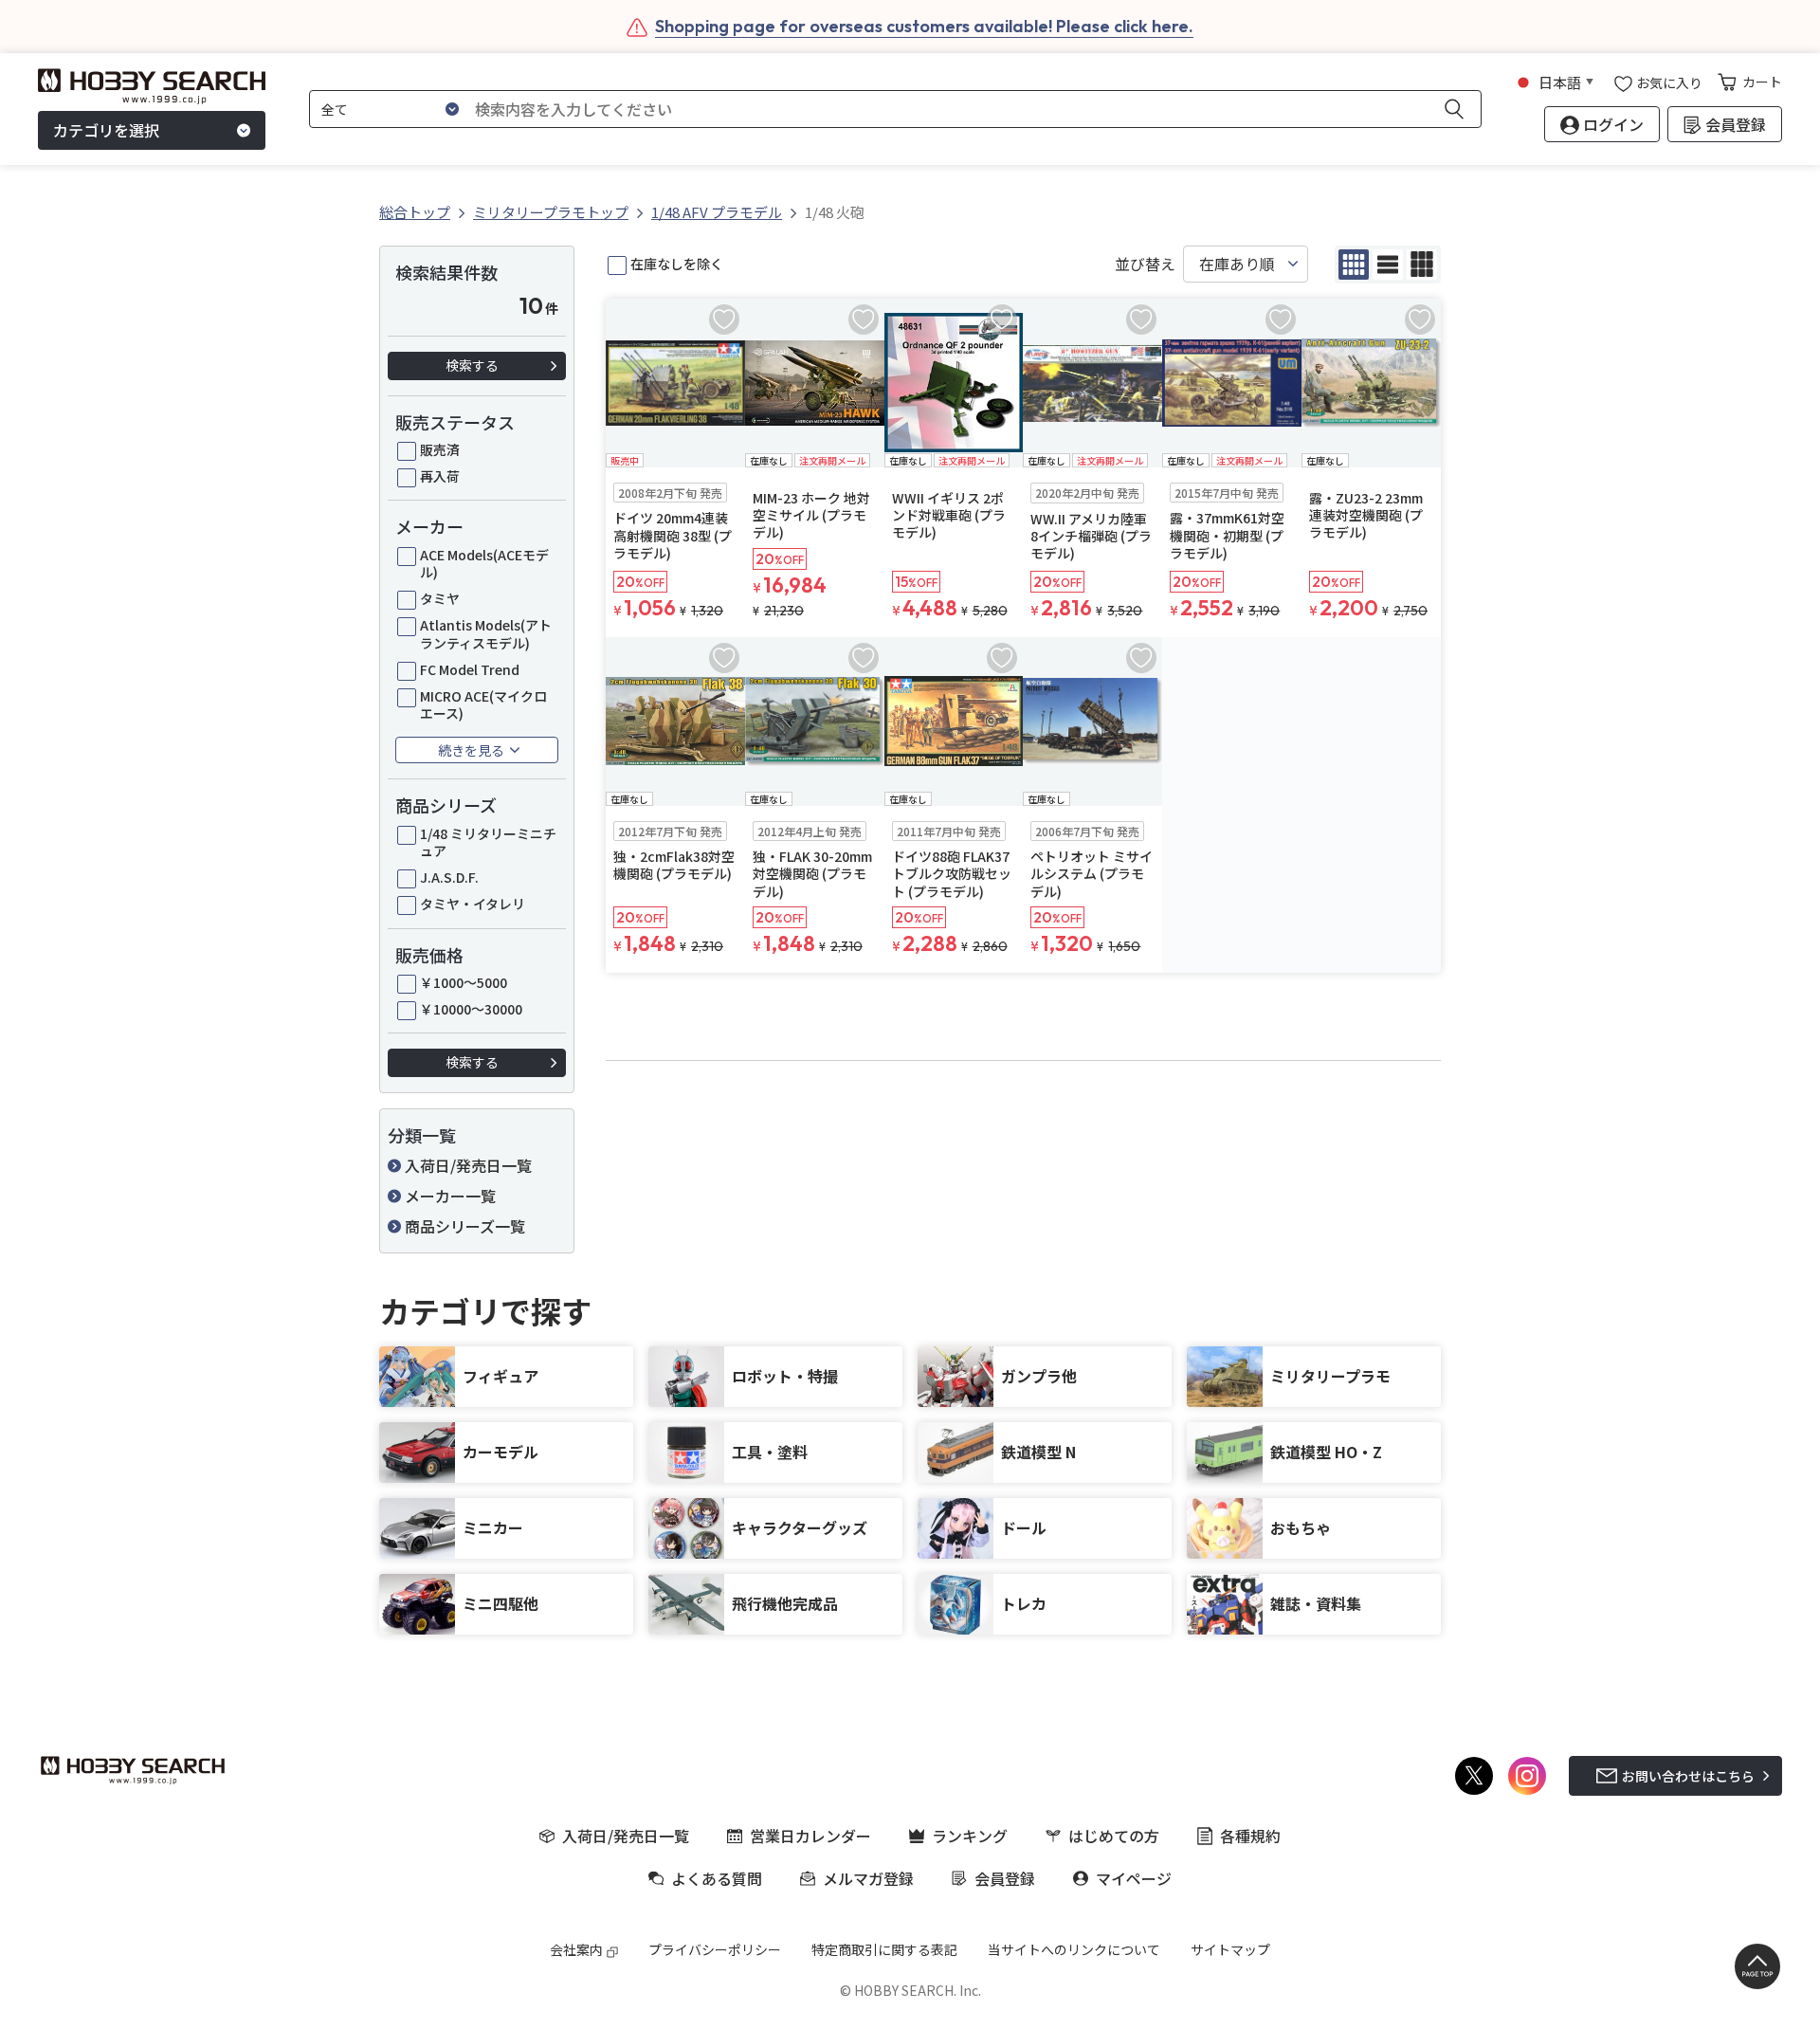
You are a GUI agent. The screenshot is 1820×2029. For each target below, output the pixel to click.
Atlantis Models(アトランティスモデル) (486, 633)
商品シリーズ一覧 (465, 1226)
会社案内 (576, 1949)
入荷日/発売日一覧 (468, 1165)
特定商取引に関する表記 (884, 1949)
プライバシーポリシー (715, 1949)
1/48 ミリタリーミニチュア (488, 842)
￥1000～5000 (464, 982)
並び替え (1145, 264)
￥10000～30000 (471, 1009)
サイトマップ (1230, 1949)
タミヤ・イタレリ (473, 904)
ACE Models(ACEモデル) (484, 563)
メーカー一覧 (450, 1196)
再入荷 (440, 476)
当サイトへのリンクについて (1074, 1949)
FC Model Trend (470, 669)
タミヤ (440, 598)
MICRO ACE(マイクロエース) (483, 704)
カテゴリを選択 (106, 131)
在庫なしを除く (677, 264)
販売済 (440, 449)
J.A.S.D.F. (449, 877)
